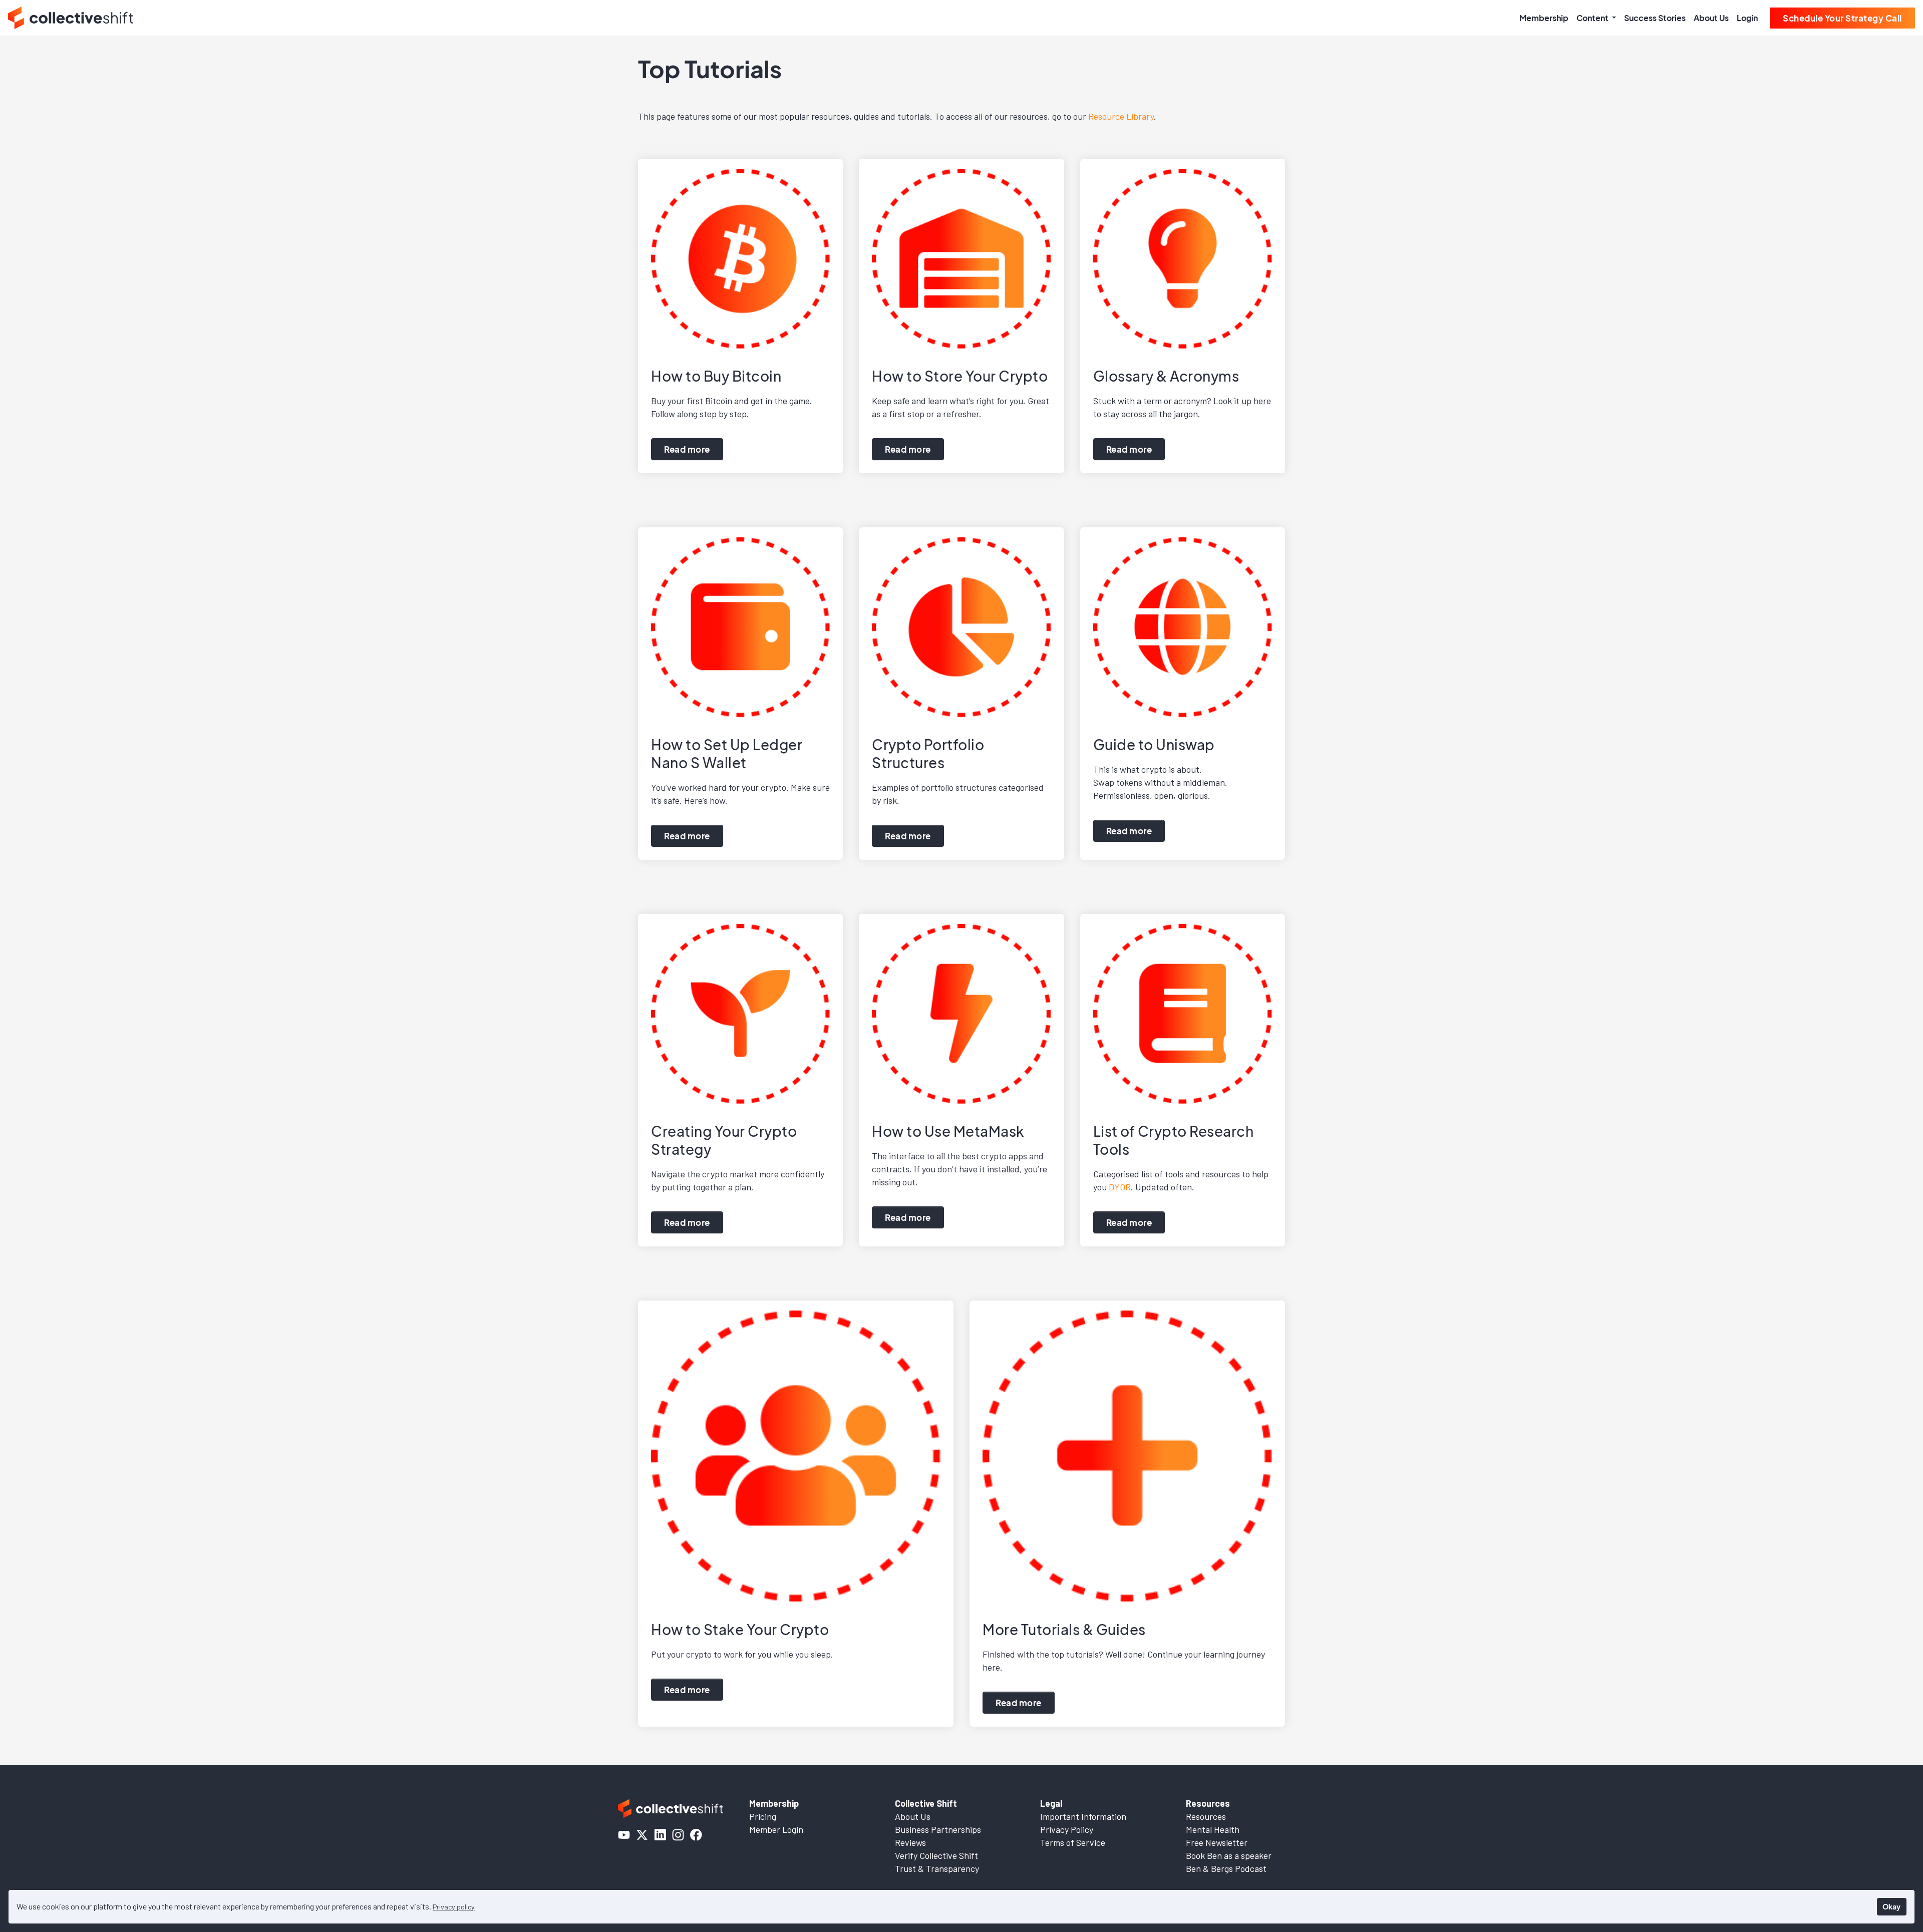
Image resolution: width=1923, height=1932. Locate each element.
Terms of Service (1073, 1842)
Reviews (910, 1842)
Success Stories (1655, 18)
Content (1593, 18)
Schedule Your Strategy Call (1842, 18)
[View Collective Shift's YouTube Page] (624, 1835)
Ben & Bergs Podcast (1226, 1868)
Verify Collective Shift (936, 1855)
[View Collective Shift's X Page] (642, 1835)
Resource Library (1121, 116)
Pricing (763, 1816)
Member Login (776, 1829)
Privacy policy (454, 1907)
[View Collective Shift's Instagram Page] (678, 1835)
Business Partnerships (938, 1829)
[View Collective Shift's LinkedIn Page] (660, 1835)
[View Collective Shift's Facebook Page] (696, 1835)
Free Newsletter (1217, 1842)
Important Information (1083, 1816)
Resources (1206, 1816)
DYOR (1120, 1187)
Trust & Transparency (937, 1868)
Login (1747, 18)
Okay (1891, 1906)
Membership (1544, 18)
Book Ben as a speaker (1229, 1855)
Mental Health (1213, 1829)
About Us (1711, 18)
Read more (687, 449)
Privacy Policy (1067, 1829)
